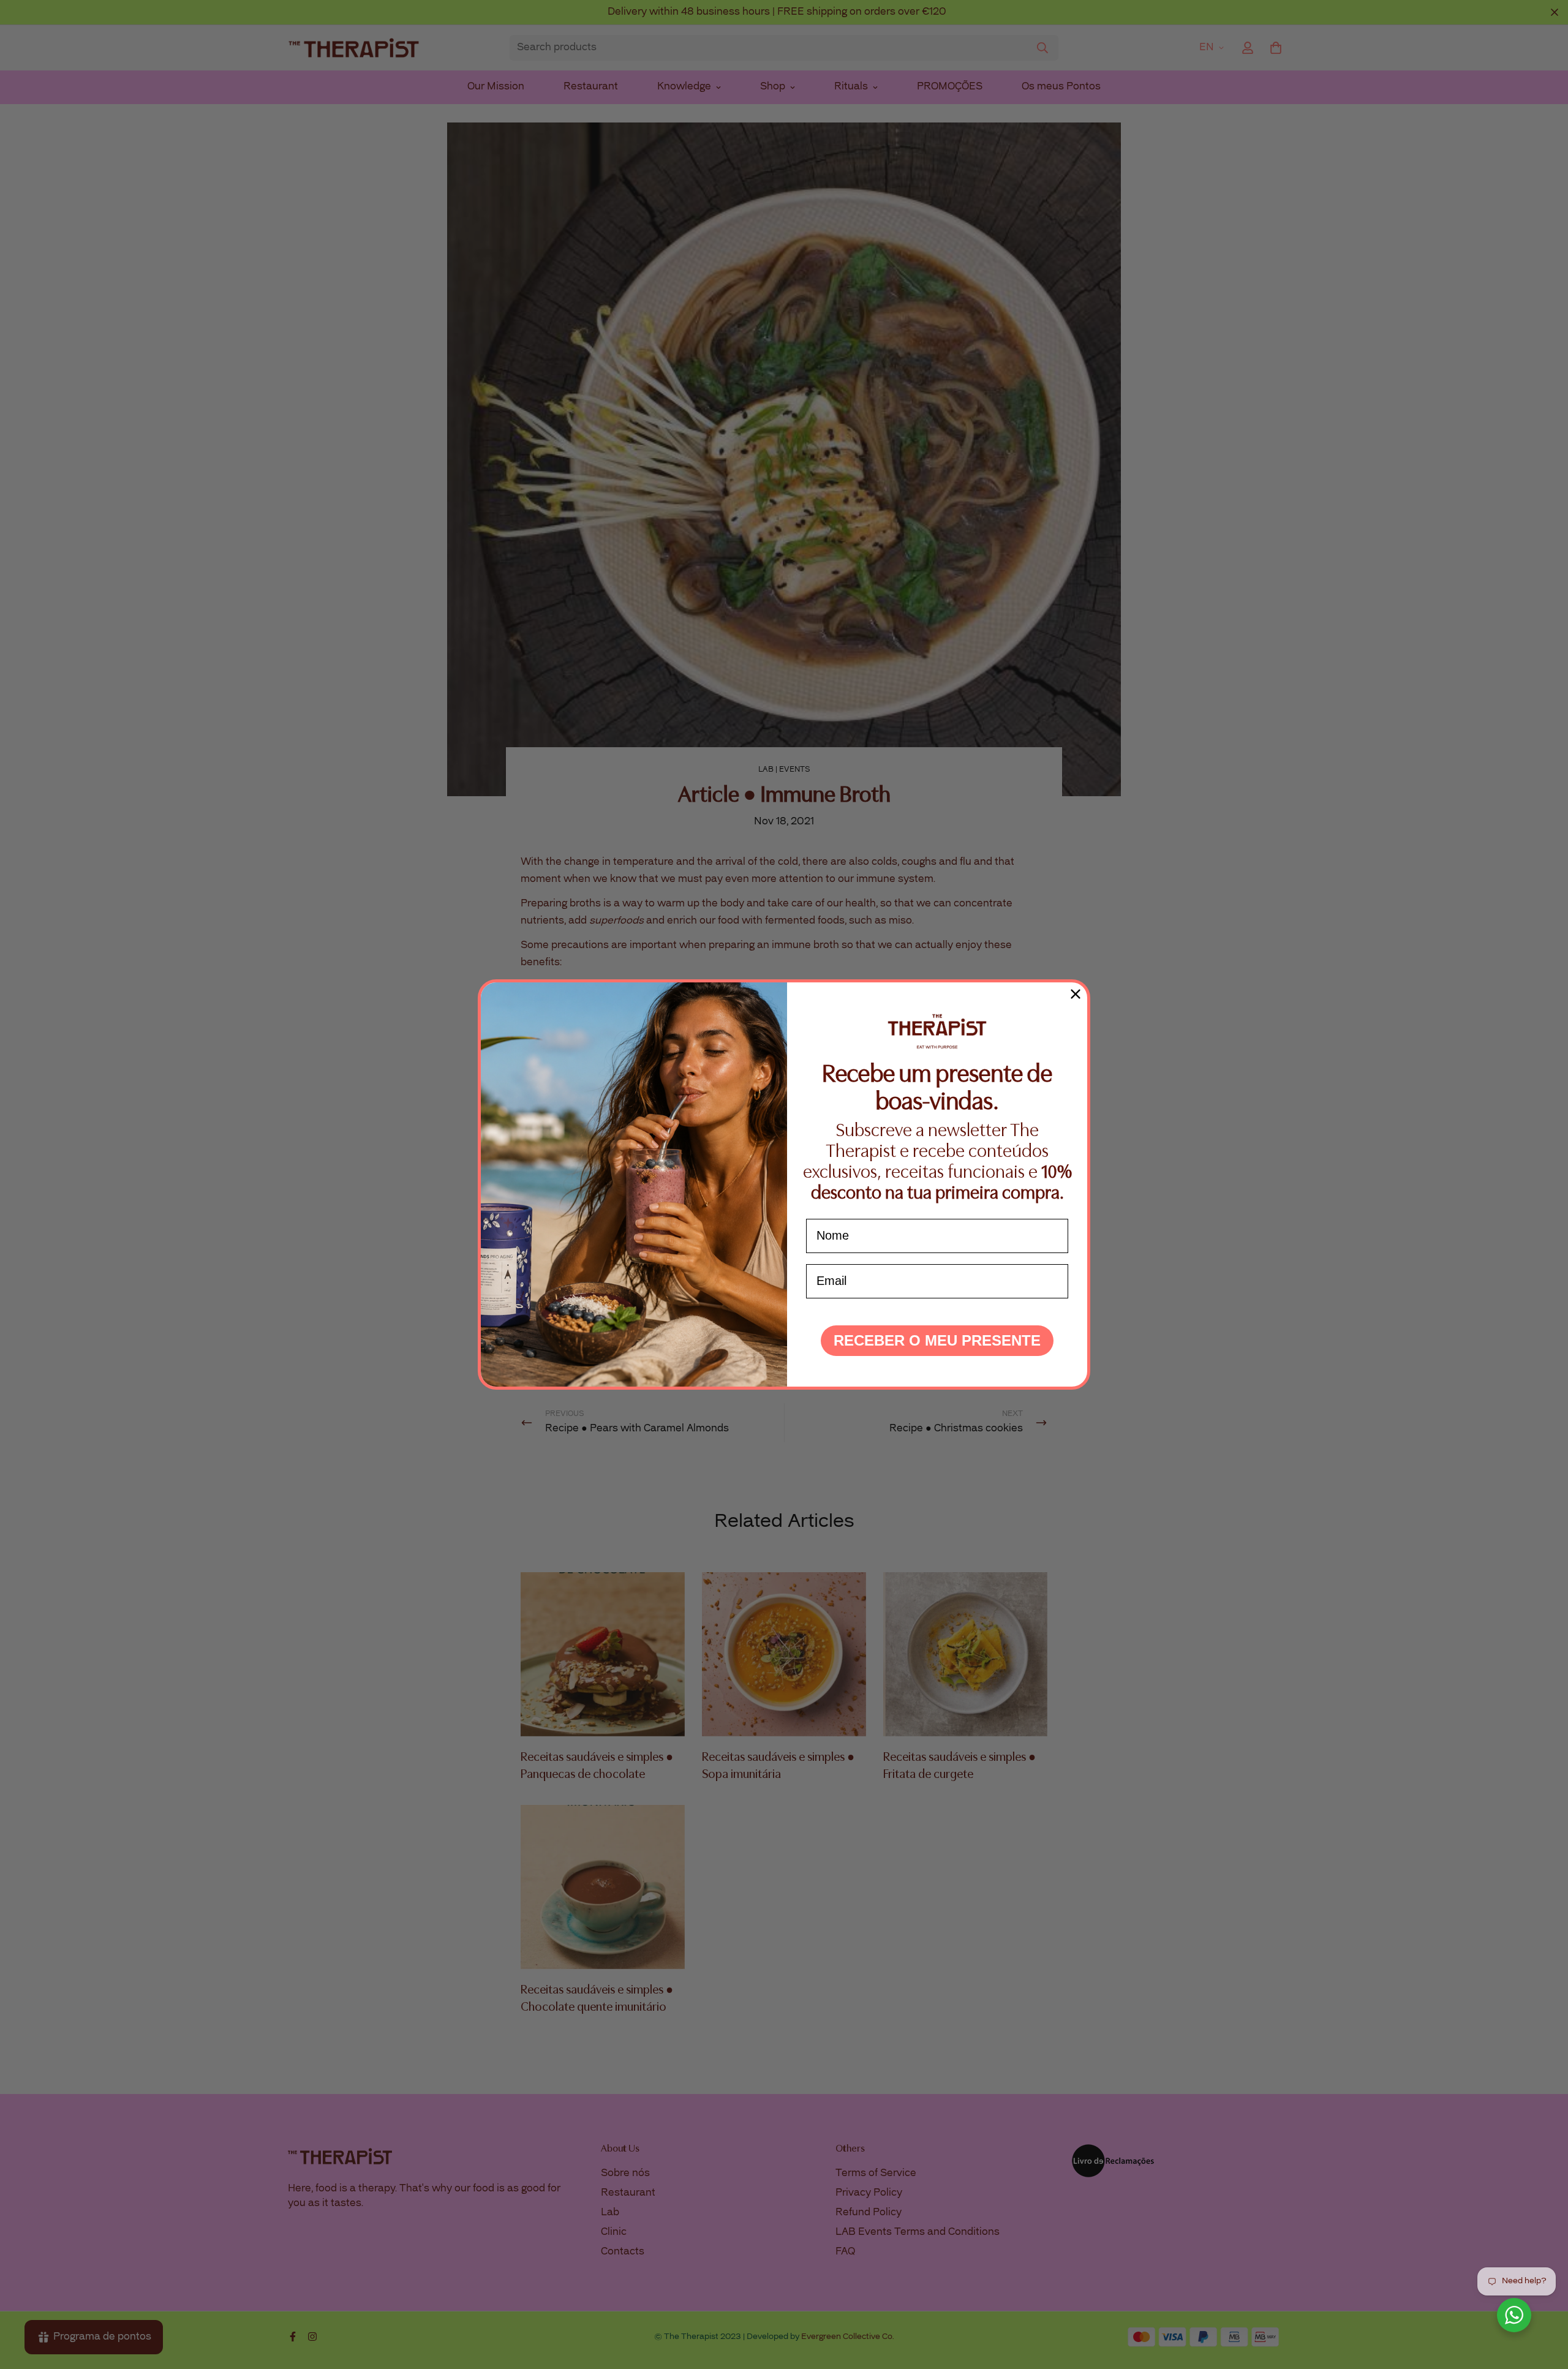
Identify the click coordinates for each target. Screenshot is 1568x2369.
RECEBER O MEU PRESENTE (937, 1340)
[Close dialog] (1076, 994)
